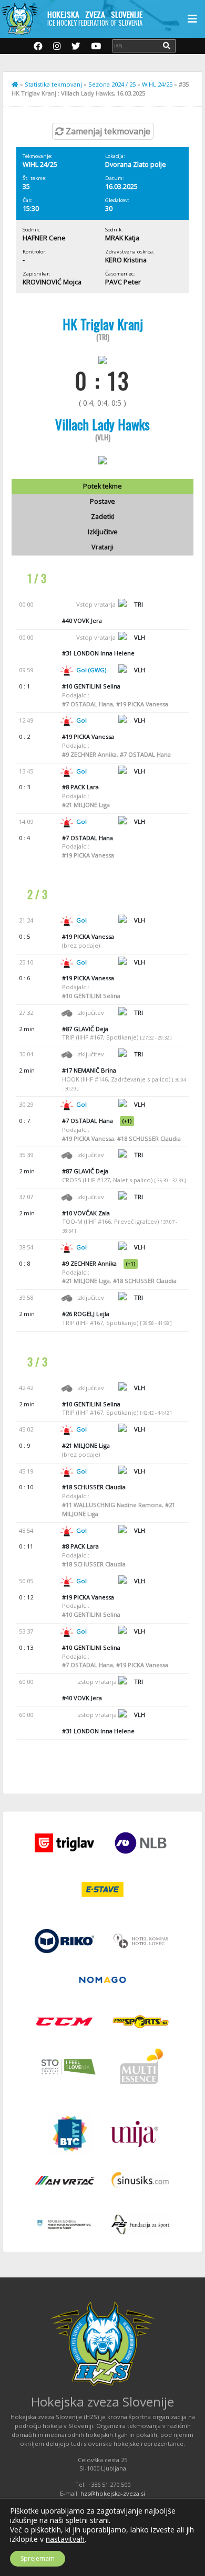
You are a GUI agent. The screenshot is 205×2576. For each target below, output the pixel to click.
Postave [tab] (102, 501)
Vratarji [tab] (102, 547)
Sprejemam (38, 2558)
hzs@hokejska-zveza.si (113, 2493)
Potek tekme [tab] (102, 486)
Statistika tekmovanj (53, 84)
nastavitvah (65, 2539)
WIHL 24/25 (157, 84)
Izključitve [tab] (103, 532)
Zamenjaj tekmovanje (107, 131)
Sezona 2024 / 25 (112, 84)
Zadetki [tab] (102, 517)
